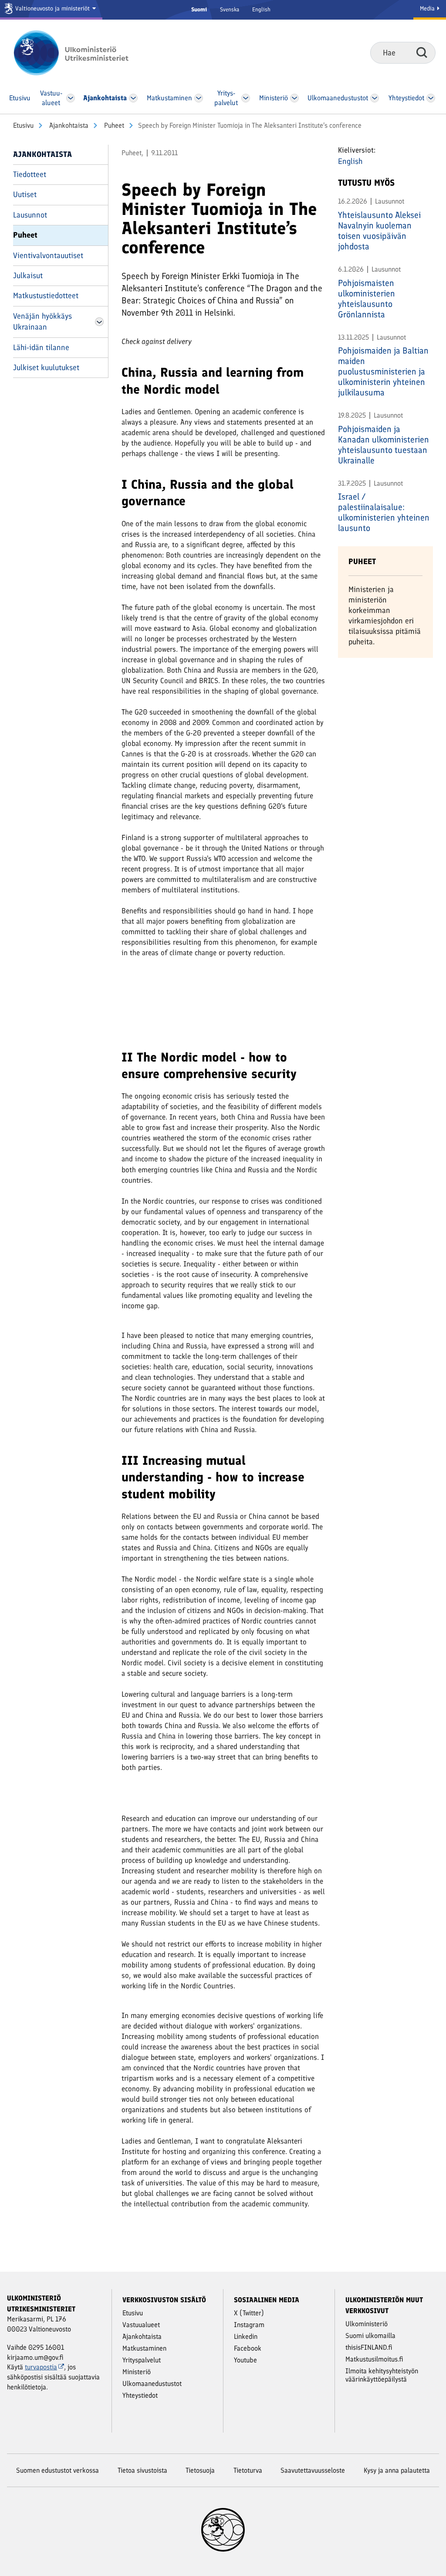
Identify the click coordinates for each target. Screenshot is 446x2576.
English (261, 9)
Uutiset (25, 194)
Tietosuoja (200, 2470)
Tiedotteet (30, 174)
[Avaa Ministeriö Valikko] (295, 98)
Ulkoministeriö (367, 2324)
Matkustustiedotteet (46, 296)
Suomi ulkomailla (370, 2336)
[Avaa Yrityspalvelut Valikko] (246, 98)
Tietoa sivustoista (142, 2470)
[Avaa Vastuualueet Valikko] (70, 98)
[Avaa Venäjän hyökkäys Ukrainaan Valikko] (99, 322)
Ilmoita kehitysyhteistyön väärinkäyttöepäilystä (382, 2375)
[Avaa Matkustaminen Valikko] (199, 98)
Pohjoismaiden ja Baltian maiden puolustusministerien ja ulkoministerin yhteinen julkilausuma (383, 371)
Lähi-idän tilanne (41, 347)
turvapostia (41, 2367)
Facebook (248, 2348)
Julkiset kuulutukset (46, 368)
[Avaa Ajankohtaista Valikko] (133, 98)
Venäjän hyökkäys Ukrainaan (42, 322)
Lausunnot (30, 215)
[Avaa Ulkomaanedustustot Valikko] (374, 98)
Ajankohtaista (68, 125)
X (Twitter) (249, 2313)
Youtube (245, 2360)
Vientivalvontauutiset (48, 255)
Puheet (113, 125)
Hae (422, 52)
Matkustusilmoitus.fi (374, 2359)
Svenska (230, 9)
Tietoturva (248, 2470)
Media (428, 9)
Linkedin (246, 2336)
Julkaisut (28, 276)
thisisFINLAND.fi (369, 2347)
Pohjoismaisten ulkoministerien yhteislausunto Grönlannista (367, 299)
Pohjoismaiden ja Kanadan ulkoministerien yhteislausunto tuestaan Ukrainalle (383, 445)
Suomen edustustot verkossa (57, 2470)
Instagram (249, 2325)
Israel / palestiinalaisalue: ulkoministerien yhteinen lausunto (384, 512)
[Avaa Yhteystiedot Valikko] (431, 98)
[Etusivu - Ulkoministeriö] (84, 53)
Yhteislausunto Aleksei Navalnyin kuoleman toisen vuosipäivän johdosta (379, 231)
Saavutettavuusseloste (313, 2470)
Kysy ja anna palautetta (397, 2470)
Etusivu (23, 125)
